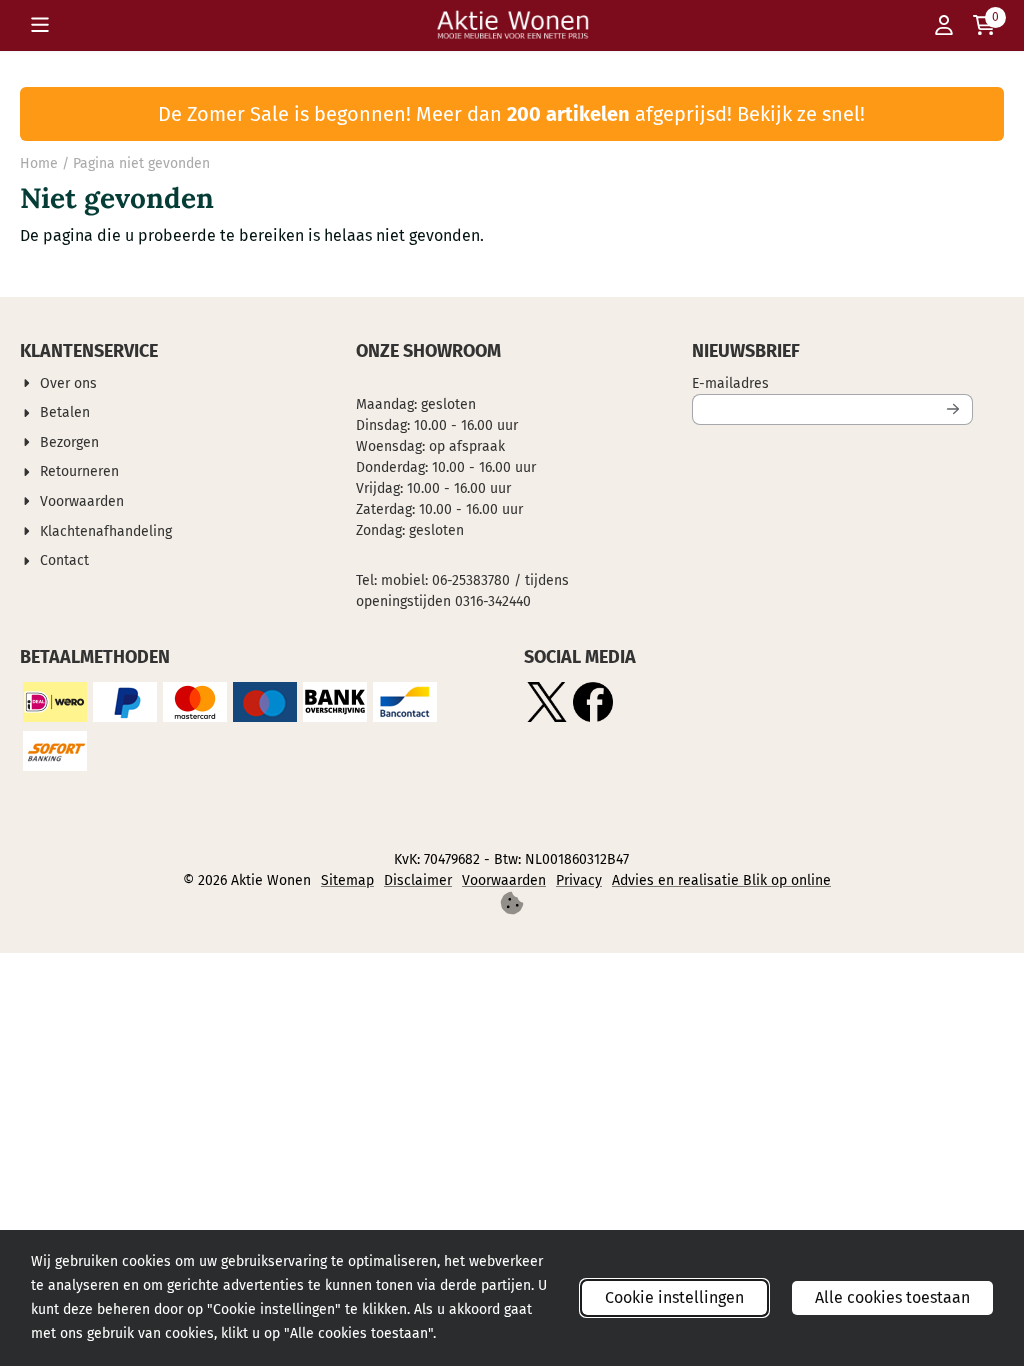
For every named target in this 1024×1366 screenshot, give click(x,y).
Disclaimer (418, 880)
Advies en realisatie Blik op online (721, 880)
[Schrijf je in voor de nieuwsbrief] (954, 409)
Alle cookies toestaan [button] (892, 1297)
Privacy (579, 880)
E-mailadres (832, 383)
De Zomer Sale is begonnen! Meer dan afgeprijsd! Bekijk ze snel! (511, 114)
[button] (40, 25)
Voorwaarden (504, 880)
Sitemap (347, 880)
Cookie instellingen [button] (674, 1297)
